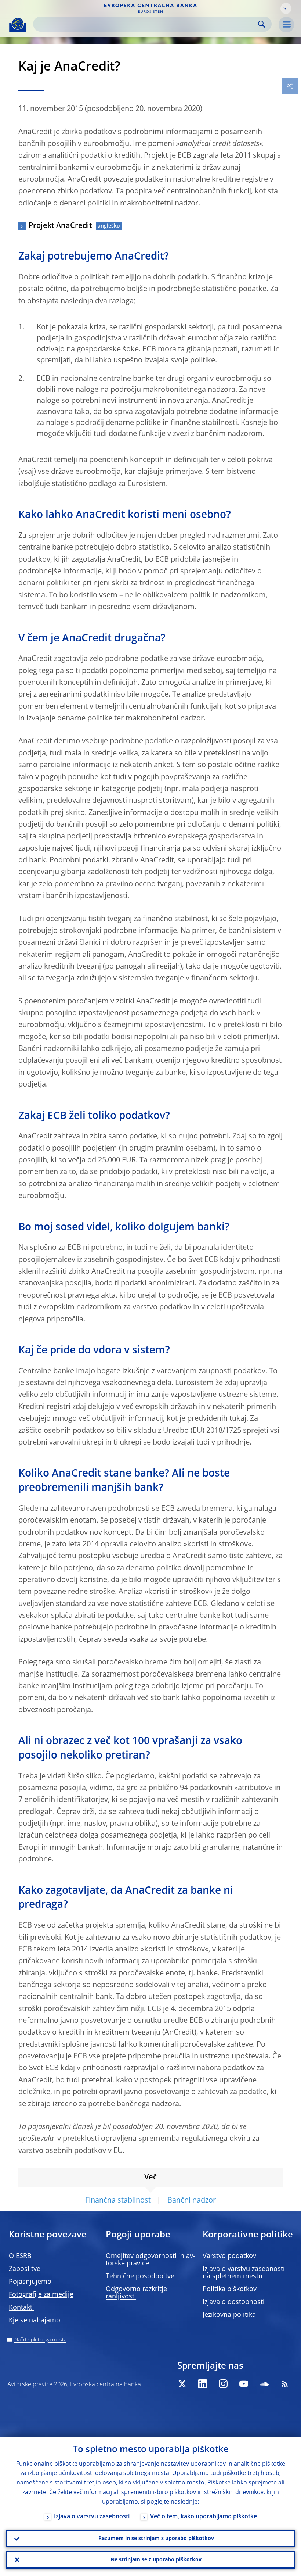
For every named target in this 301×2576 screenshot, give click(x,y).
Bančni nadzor (192, 2201)
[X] (182, 2384)
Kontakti (21, 2308)
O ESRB (20, 2256)
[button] (286, 8)
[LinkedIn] (203, 2384)
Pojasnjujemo (30, 2282)
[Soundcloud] (264, 2384)
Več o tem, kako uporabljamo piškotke (204, 2517)
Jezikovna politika (229, 2315)
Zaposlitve (25, 2269)
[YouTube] (244, 2384)
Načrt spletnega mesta (40, 2340)
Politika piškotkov (230, 2289)
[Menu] (286, 25)
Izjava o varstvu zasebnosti (92, 2517)
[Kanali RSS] (285, 2384)
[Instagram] (223, 2384)
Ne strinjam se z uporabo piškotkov (156, 2560)
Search (262, 24)
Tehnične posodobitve (140, 2276)
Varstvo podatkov (229, 2256)
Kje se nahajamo (35, 2321)
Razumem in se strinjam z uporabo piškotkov (156, 2539)
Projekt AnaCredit (60, 226)
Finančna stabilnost (118, 2201)
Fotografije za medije (41, 2295)
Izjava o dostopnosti (234, 2302)
